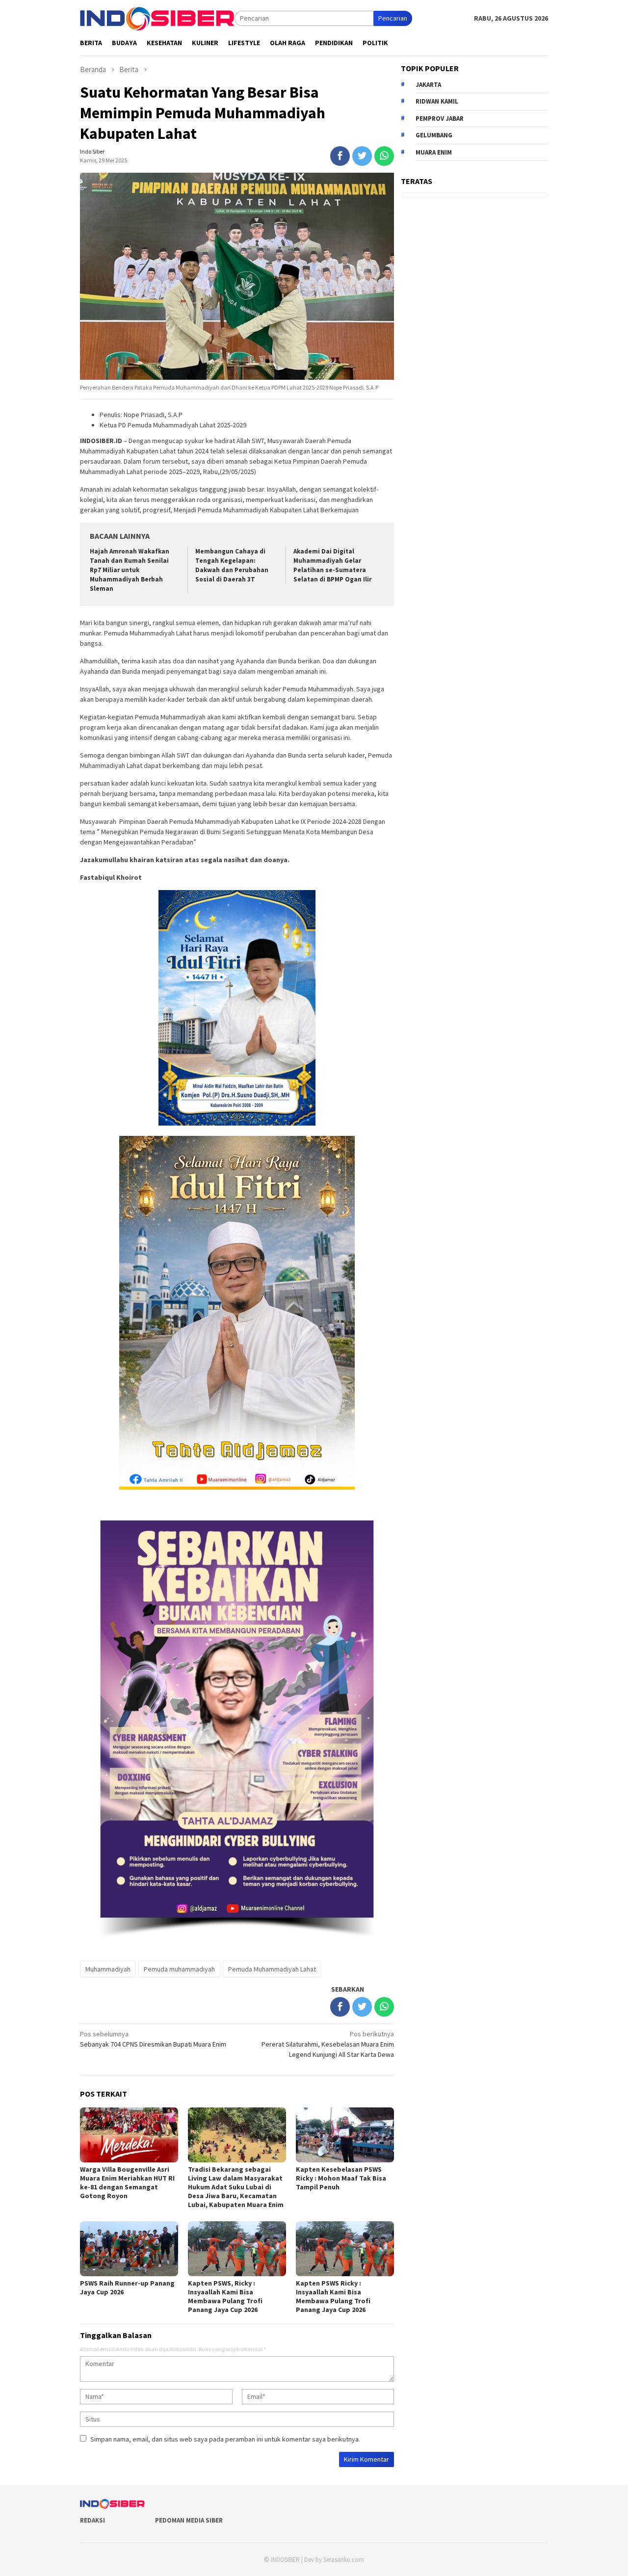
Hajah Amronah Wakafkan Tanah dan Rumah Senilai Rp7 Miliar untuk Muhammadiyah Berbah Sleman (130, 570)
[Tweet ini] (362, 156)
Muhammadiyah (108, 1969)
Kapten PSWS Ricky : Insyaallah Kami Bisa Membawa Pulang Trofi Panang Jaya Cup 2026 (333, 2296)
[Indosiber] (157, 18)
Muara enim (434, 152)
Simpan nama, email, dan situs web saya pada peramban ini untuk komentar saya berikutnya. (225, 2439)
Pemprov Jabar (440, 118)
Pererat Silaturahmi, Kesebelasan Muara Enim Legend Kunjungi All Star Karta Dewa (328, 2044)
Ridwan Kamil (437, 101)
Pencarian (393, 18)
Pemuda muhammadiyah (179, 1969)
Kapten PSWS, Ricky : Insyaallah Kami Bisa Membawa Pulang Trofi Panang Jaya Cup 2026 (225, 2296)
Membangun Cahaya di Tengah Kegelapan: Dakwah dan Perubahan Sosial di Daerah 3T (232, 565)
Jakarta (428, 84)
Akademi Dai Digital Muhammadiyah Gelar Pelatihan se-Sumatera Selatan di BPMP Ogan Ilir (332, 565)
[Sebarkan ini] (340, 156)
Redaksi (92, 2520)
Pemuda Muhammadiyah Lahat (272, 1969)
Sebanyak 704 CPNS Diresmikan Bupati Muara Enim (153, 2039)
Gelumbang (434, 135)
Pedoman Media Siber (189, 2520)
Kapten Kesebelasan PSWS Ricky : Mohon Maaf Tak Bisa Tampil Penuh (341, 2178)
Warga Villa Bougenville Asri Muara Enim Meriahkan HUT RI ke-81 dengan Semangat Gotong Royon (127, 2182)
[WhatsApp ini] (384, 156)
